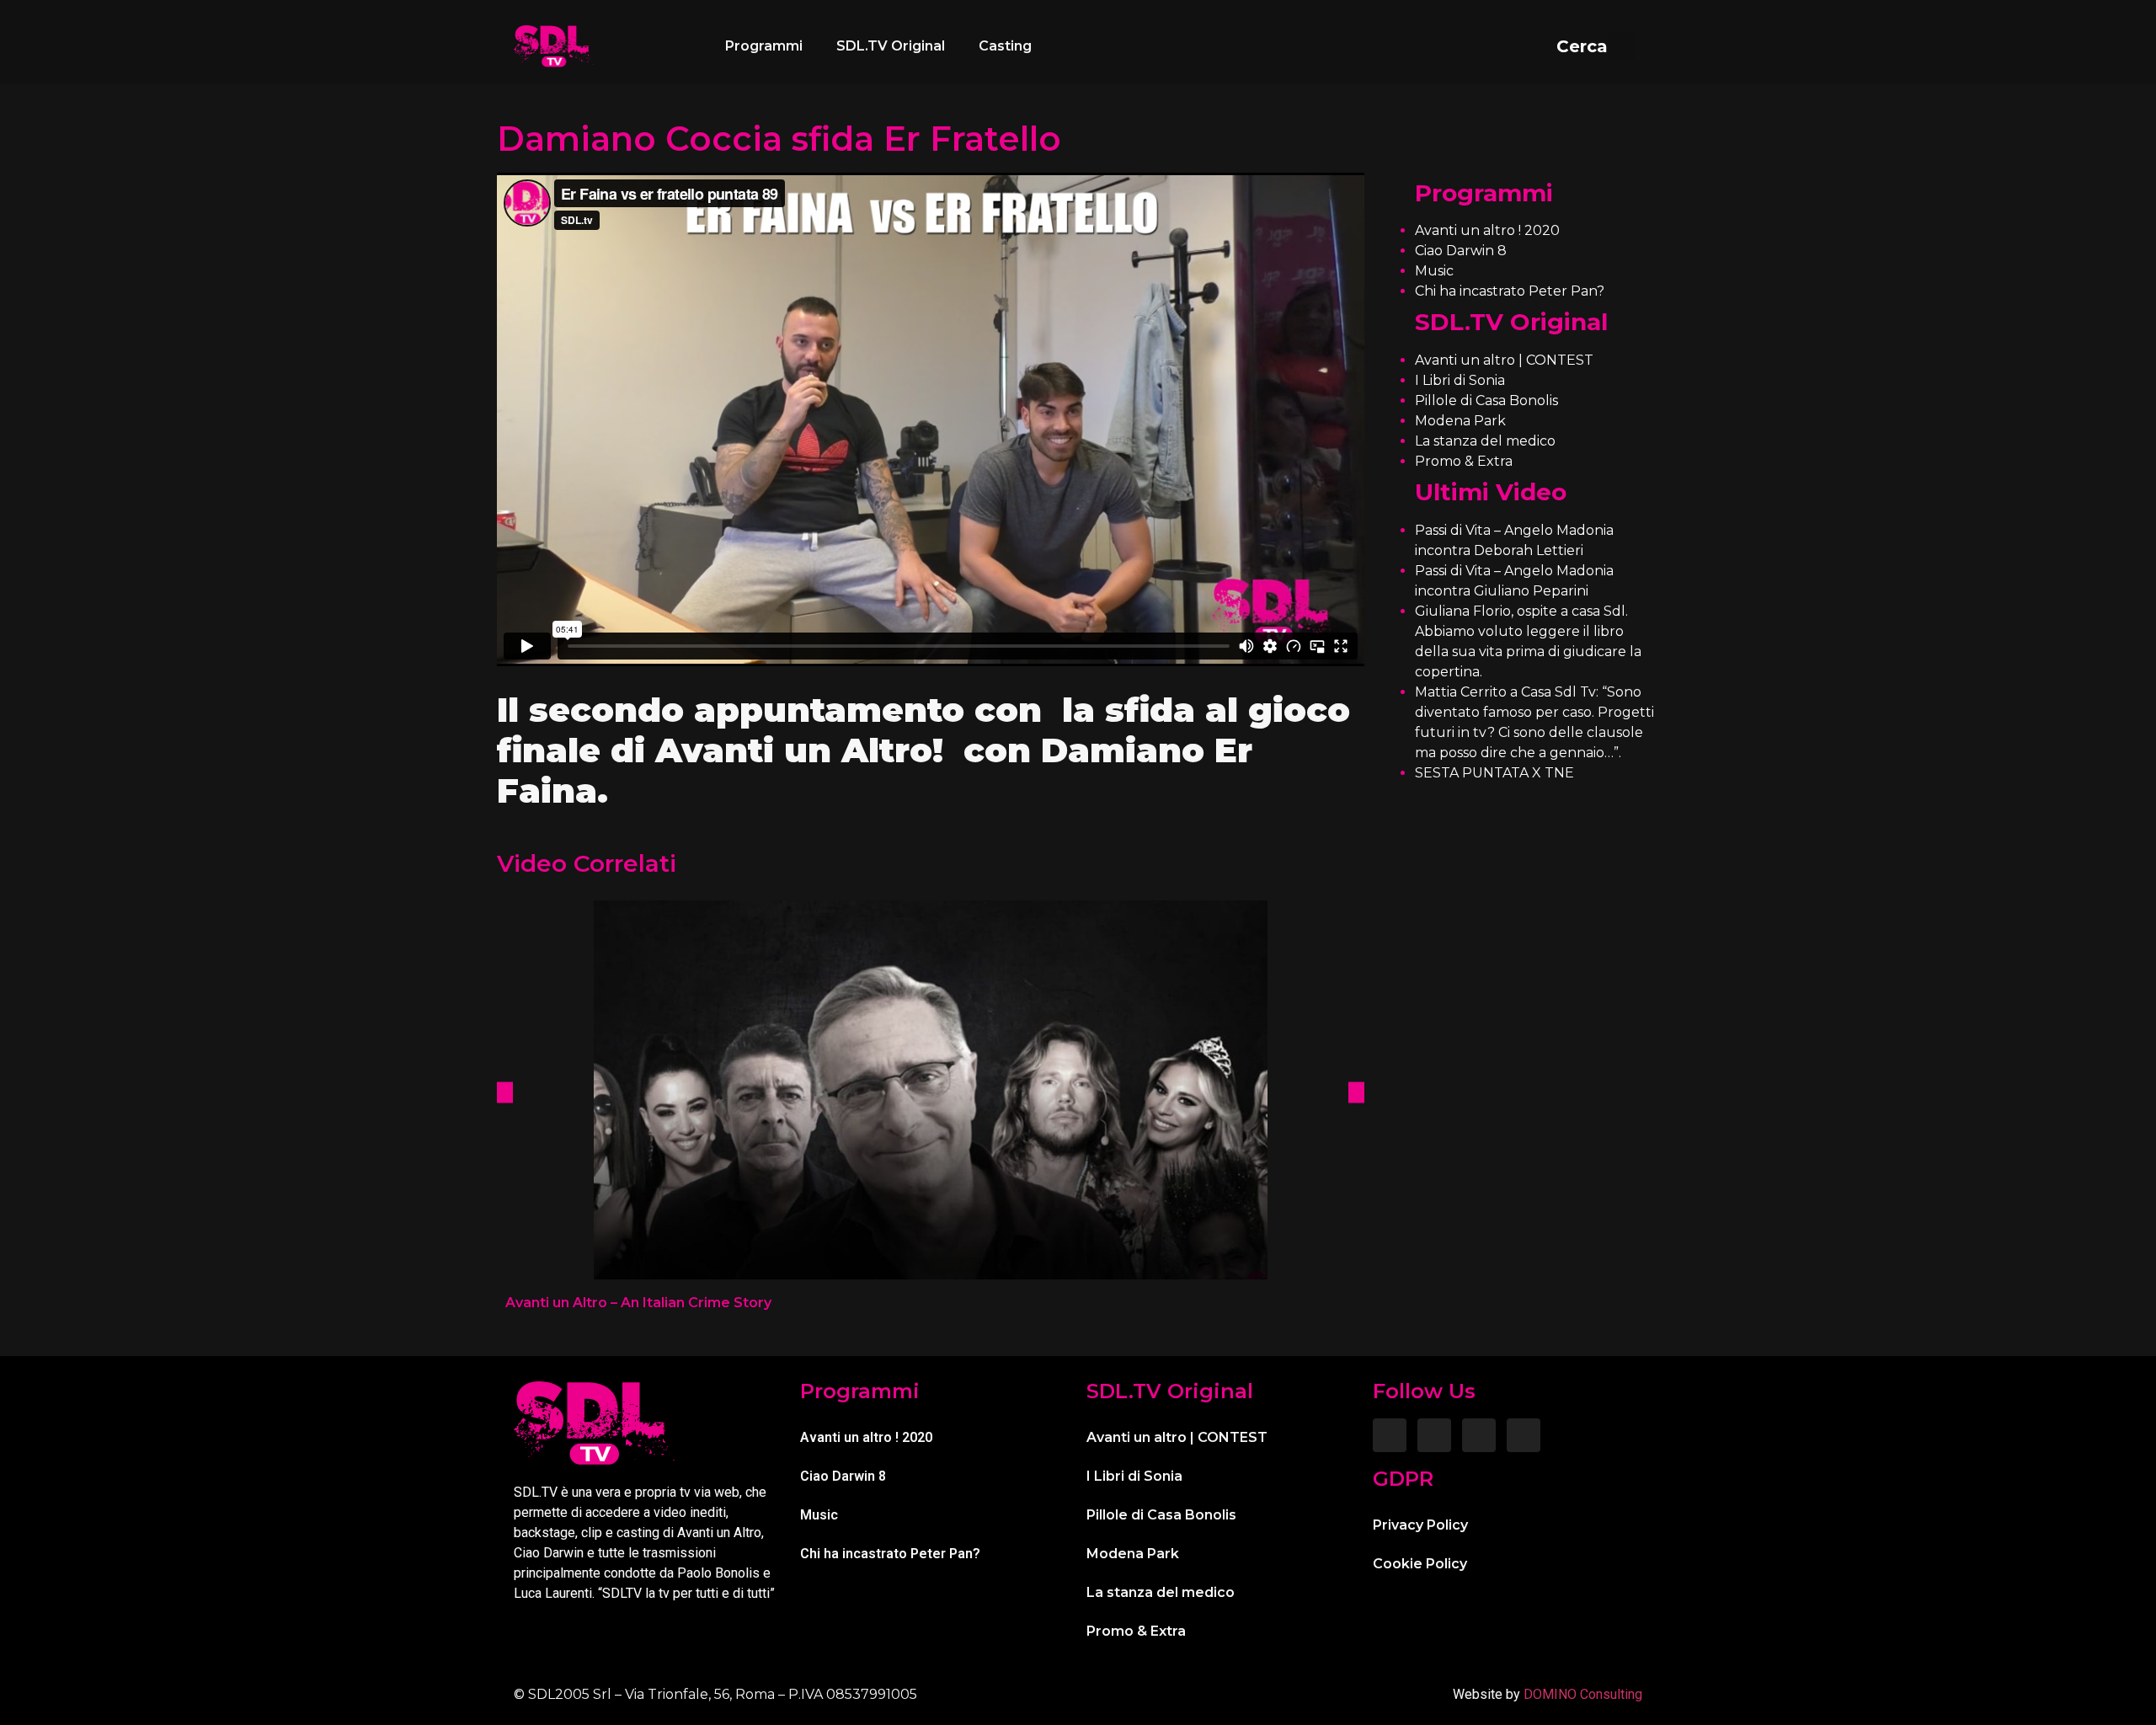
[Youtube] (1524, 1435)
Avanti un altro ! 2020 (1487, 230)
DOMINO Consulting (1583, 1694)
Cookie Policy (1420, 1564)
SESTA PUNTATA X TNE (1494, 773)
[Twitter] (1479, 1435)
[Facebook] (1390, 1435)
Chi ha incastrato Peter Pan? (1510, 291)
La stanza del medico (1485, 441)
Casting (1005, 46)
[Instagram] (1434, 1435)
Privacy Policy (1420, 1525)
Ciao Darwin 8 (1461, 251)
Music (1434, 271)
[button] (1596, 46)
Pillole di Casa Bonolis (1486, 401)
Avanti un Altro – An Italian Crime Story (638, 1303)
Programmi (764, 46)
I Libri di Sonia (1460, 380)
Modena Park (1460, 421)
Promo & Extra (1464, 461)
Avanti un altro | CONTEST (1504, 360)
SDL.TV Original (891, 46)
